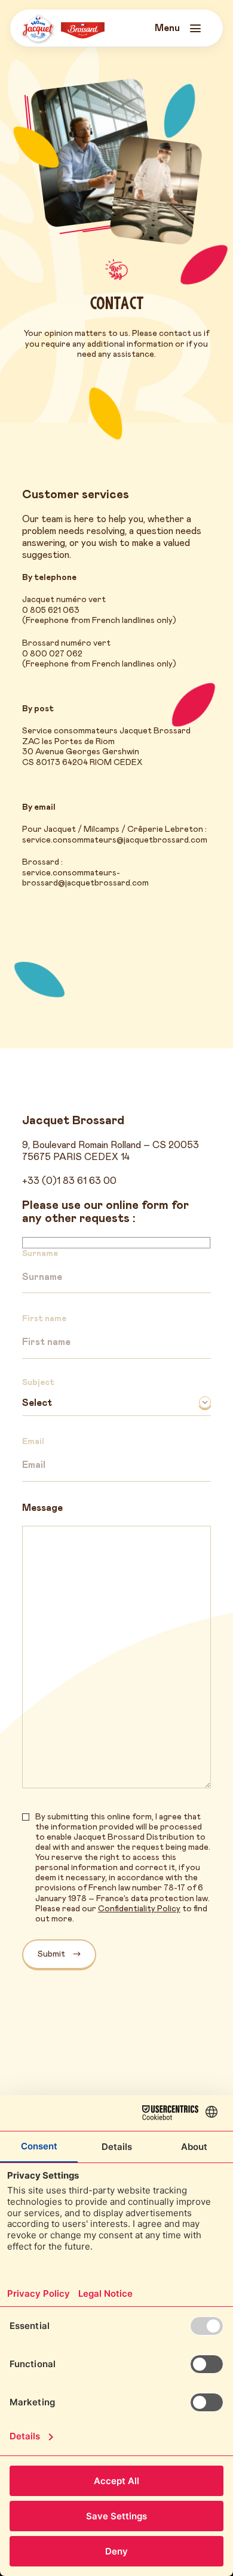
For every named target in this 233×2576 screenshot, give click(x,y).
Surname (40, 1254)
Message (42, 1508)
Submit (51, 1954)
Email (33, 1442)
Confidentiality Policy (139, 1909)
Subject (38, 1383)
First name (44, 1319)
